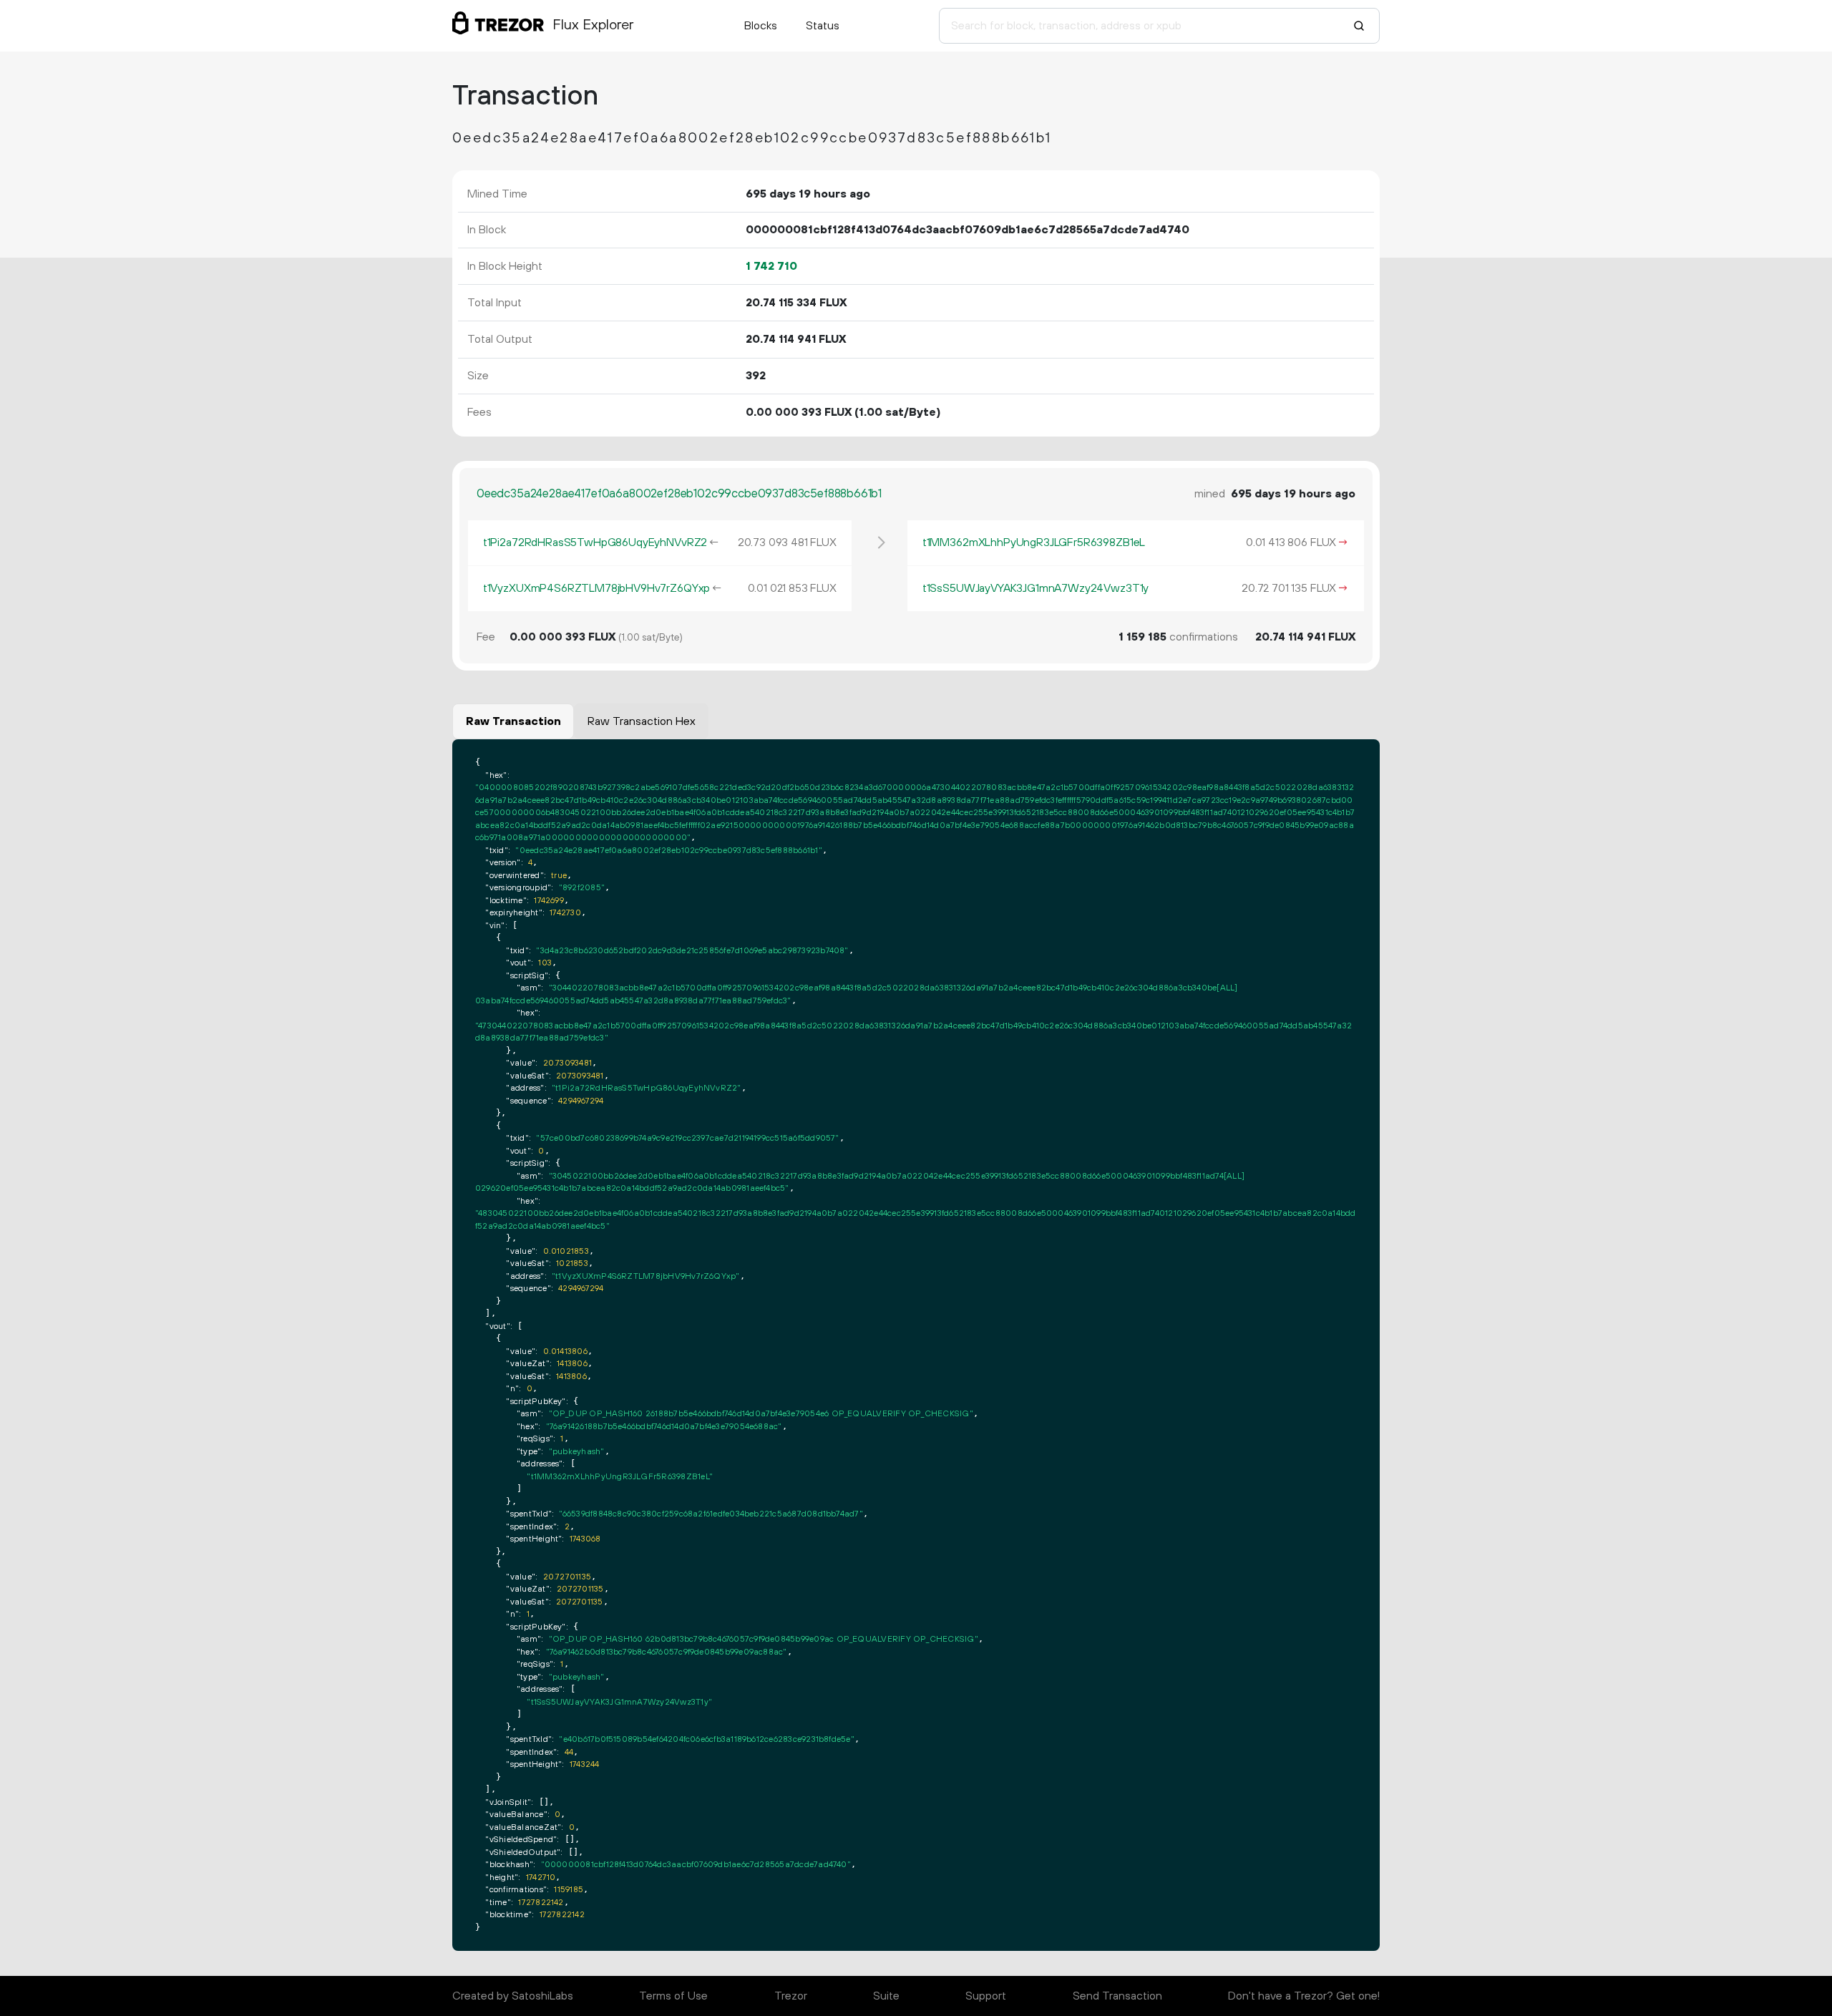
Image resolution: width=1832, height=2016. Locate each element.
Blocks (761, 26)
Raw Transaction (513, 721)
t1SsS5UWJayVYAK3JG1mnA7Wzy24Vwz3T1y (1036, 588)
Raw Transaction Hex (642, 721)
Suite (886, 1996)
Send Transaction (1117, 1996)
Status (823, 26)
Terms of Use (673, 1996)
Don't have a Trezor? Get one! (1304, 1996)
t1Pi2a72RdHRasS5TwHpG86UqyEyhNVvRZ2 (595, 542)
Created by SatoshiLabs (513, 1996)
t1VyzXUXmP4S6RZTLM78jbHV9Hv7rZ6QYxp (596, 588)
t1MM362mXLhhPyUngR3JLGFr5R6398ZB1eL (1034, 542)
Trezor (791, 1996)
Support (986, 1996)
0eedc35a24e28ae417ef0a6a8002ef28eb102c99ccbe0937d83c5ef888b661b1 (679, 494)
